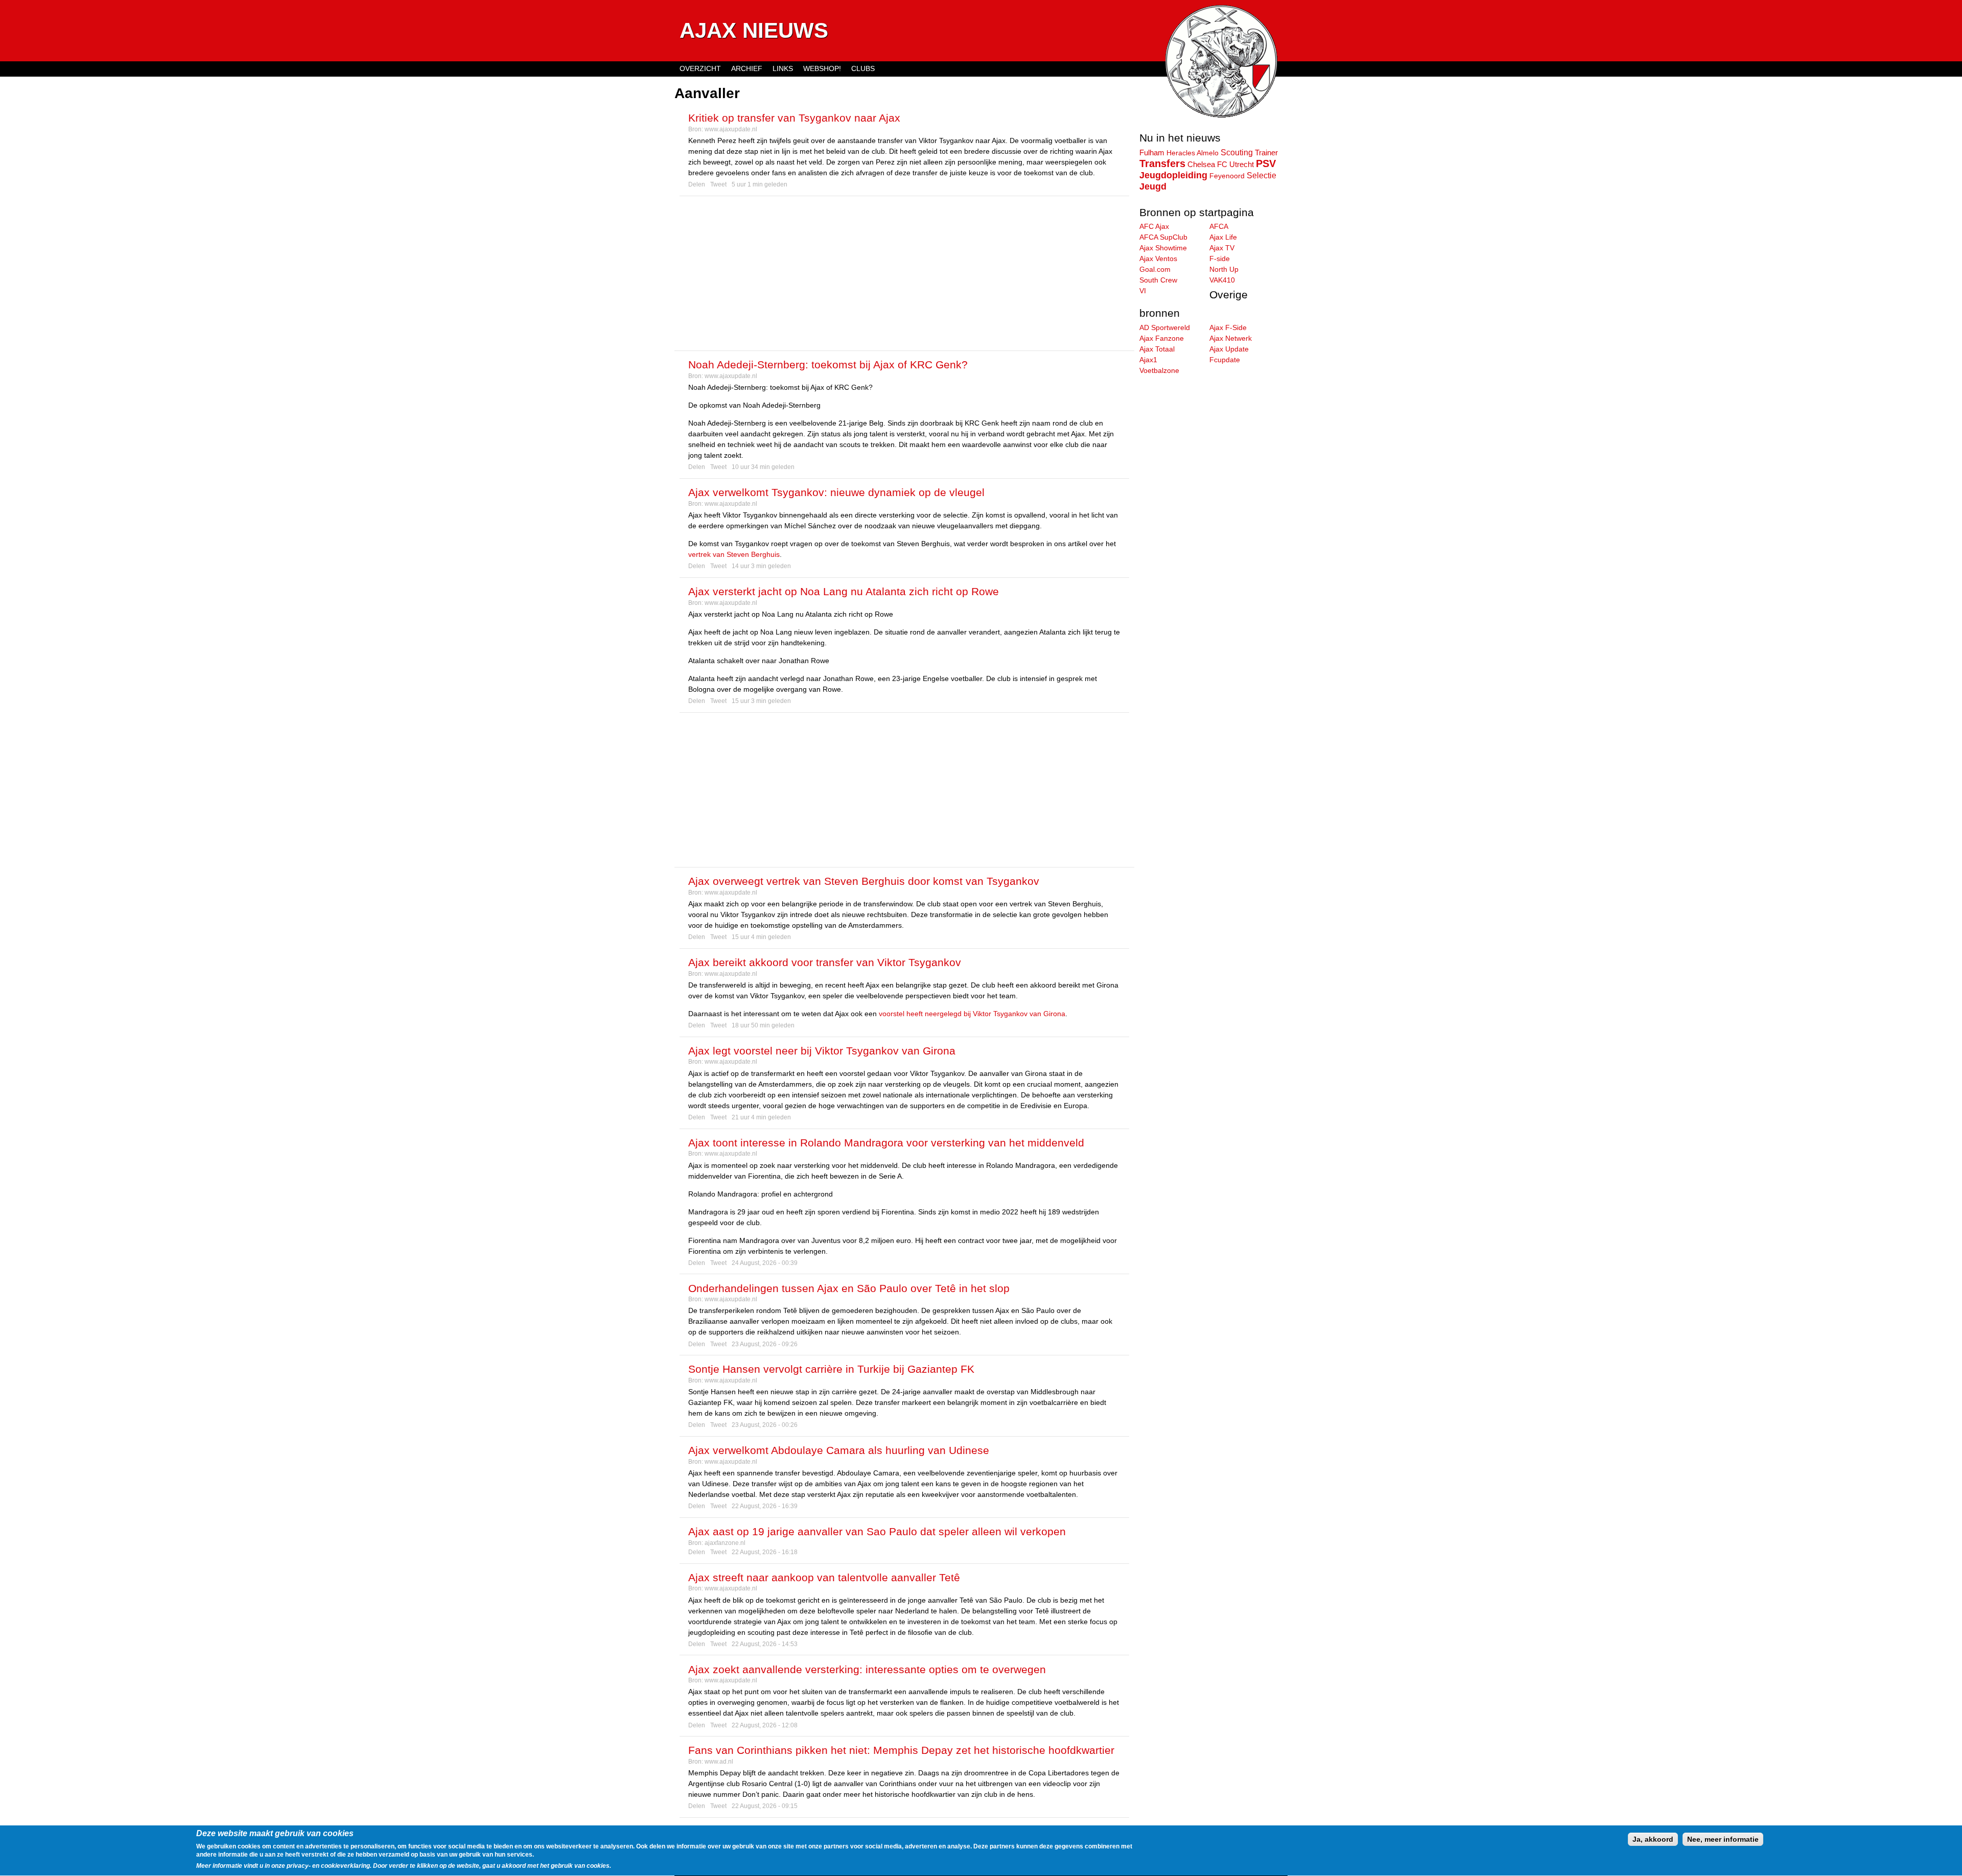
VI (1143, 291)
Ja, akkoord (1653, 1839)
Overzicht (700, 68)
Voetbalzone (1159, 370)
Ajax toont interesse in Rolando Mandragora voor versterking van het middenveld (886, 1143)
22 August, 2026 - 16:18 (765, 1552)
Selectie (1262, 175)
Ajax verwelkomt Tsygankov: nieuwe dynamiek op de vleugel (836, 492)
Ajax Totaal (1157, 349)
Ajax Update (1229, 349)
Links (783, 68)
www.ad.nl (719, 1762)
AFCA (1219, 226)
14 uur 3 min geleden (761, 566)
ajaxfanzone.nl (725, 1543)
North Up (1224, 269)
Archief (747, 68)
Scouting (1237, 152)
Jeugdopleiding (1173, 175)
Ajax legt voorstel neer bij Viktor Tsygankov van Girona (822, 1051)
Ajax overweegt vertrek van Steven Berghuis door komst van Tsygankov (864, 881)
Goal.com (1155, 269)
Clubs (863, 68)
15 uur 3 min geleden (761, 701)
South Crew (1158, 280)
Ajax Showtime (1163, 248)
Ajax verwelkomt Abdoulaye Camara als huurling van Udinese (839, 1450)
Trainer (1266, 153)
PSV (1266, 163)
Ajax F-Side (1228, 327)
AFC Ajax (1154, 226)
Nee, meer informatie (1723, 1839)
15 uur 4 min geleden (761, 937)
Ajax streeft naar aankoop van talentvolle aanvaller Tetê (824, 1577)
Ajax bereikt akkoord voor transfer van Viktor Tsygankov (825, 962)
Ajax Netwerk (1231, 338)
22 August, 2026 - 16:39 (765, 1506)
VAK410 (1222, 280)
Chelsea (1201, 164)
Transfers (1162, 163)
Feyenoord (1227, 176)
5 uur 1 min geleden (760, 184)
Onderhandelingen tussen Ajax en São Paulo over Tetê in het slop (849, 1288)
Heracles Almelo (1193, 153)
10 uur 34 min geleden (763, 467)
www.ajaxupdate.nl (731, 129)
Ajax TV (1222, 248)
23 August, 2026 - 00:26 (765, 1425)
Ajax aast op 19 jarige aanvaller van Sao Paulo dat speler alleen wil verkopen (877, 1531)
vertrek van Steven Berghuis (734, 554)
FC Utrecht (1235, 165)
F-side (1220, 259)
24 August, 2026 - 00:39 (765, 1263)
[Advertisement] (904, 273)
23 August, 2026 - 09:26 (765, 1344)
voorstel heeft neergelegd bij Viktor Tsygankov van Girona (972, 1014)
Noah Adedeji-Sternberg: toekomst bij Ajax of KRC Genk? (828, 365)
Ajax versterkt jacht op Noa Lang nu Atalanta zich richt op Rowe (844, 591)
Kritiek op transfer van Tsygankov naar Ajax (794, 118)
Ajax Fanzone (1162, 338)
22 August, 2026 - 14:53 (765, 1644)
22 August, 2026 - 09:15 (765, 1806)
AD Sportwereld (1165, 327)
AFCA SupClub (1163, 237)
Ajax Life (1223, 237)
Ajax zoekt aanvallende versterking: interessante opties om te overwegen (867, 1669)
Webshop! (822, 68)
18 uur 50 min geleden (763, 1025)
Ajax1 (1148, 360)
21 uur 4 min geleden (761, 1117)
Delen (697, 184)
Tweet (718, 184)
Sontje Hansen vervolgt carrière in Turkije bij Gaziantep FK (831, 1369)
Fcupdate (1225, 360)
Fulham (1152, 153)
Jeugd (1153, 186)
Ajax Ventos (1158, 259)
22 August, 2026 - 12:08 (765, 1725)
